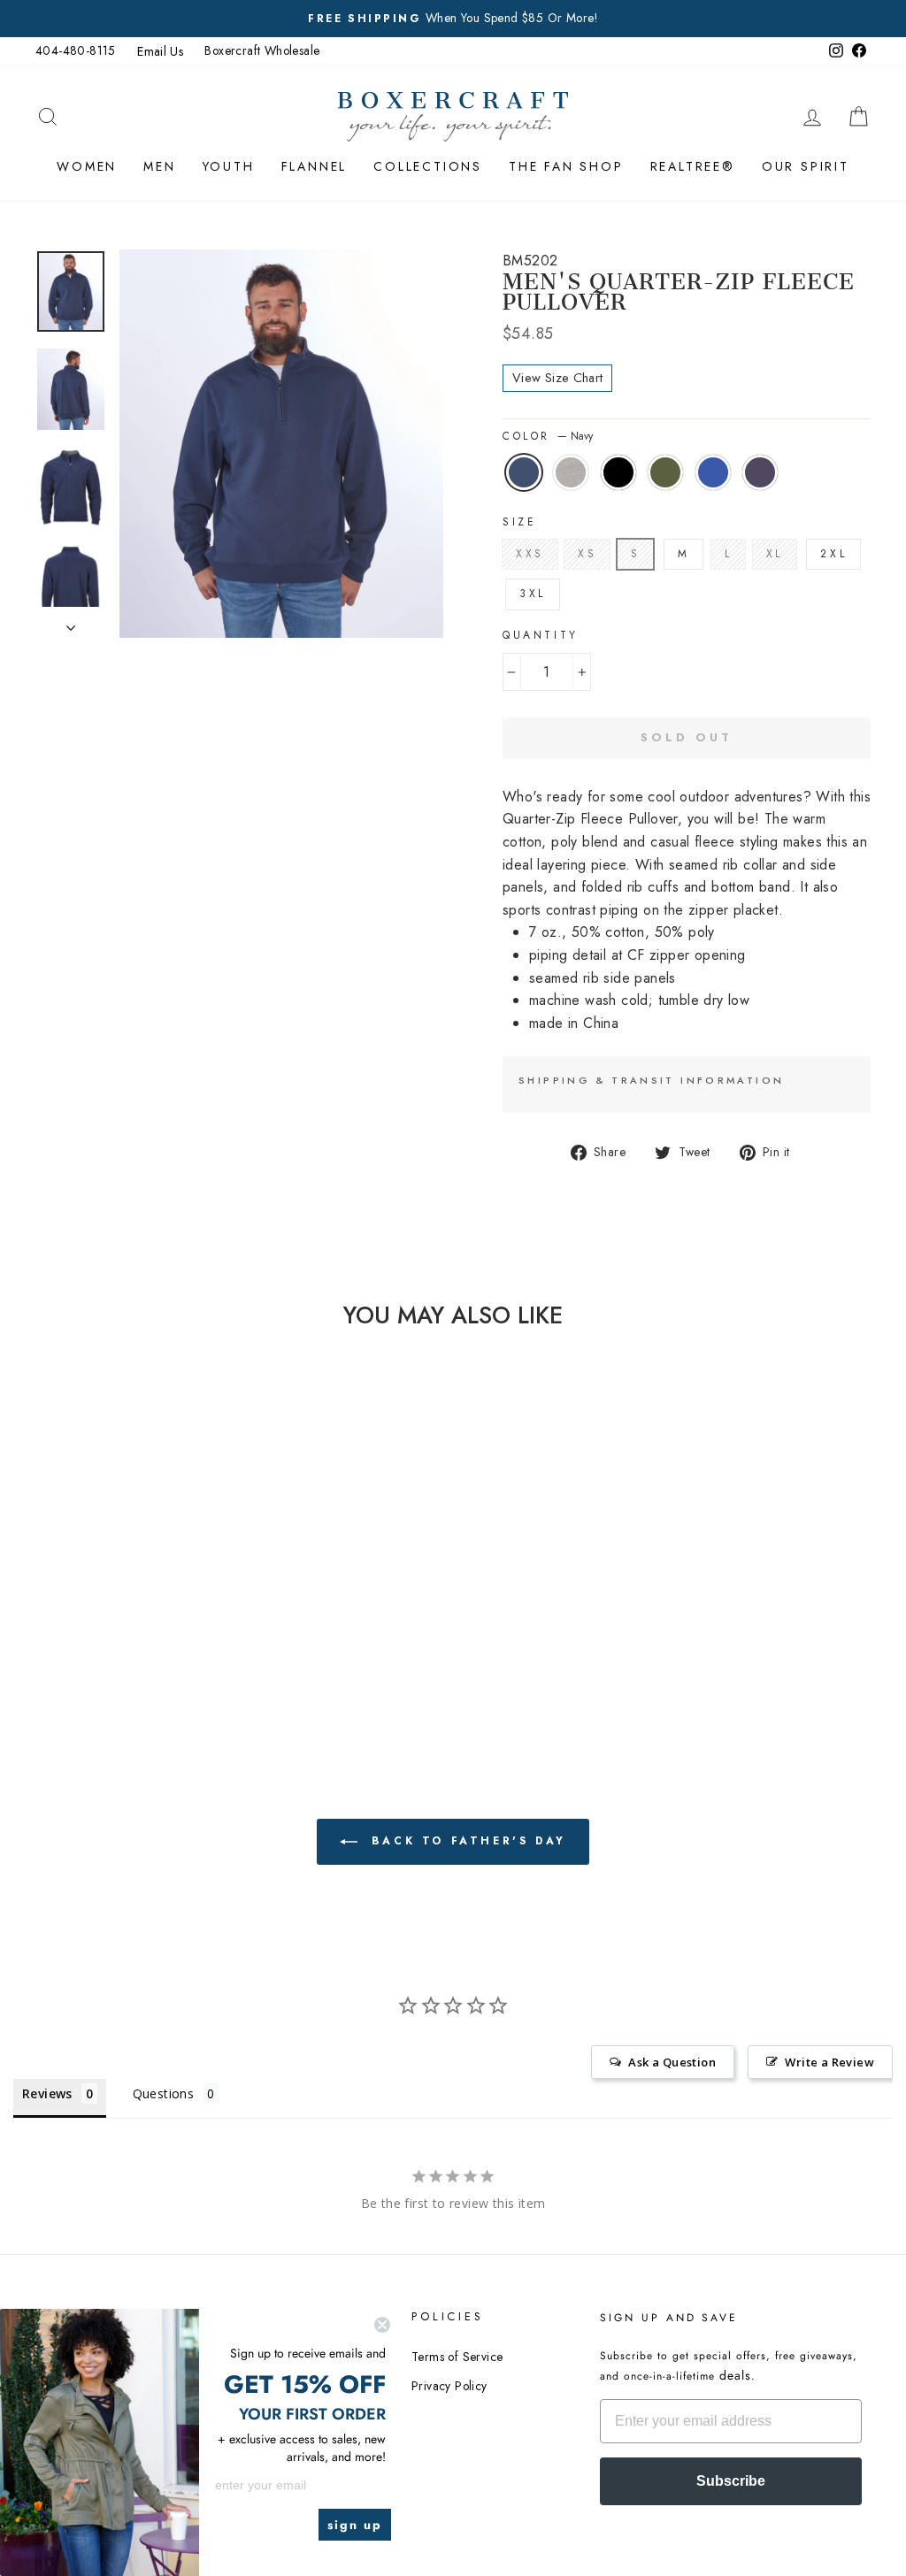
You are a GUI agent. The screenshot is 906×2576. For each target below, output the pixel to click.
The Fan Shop (566, 166)
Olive (665, 472)
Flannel (315, 166)
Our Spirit (806, 166)
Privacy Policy (449, 2386)
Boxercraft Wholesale (262, 50)
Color (548, 436)
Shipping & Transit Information (651, 1080)
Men (159, 166)
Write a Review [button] (829, 2062)
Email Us (160, 51)
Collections (428, 166)
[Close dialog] (382, 2325)
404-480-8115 (76, 50)
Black (618, 472)
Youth (229, 166)
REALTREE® (693, 166)
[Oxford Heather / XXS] (100, 1614)
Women (87, 166)
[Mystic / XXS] (123, 1634)
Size (519, 522)
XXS (530, 554)
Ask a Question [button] (672, 2062)
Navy (524, 472)
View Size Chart (557, 378)
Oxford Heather (571, 472)
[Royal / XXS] (171, 1614)
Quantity (541, 635)
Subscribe (731, 2481)
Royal (713, 472)
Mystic (760, 472)
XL (775, 554)
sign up (355, 2525)
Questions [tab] (164, 2093)
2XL (833, 554)
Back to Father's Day (465, 1841)
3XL (533, 594)
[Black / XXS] (123, 1614)
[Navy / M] (76, 1614)
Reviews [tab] (47, 2093)
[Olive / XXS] (147, 1614)
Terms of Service (457, 2357)
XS (587, 554)
